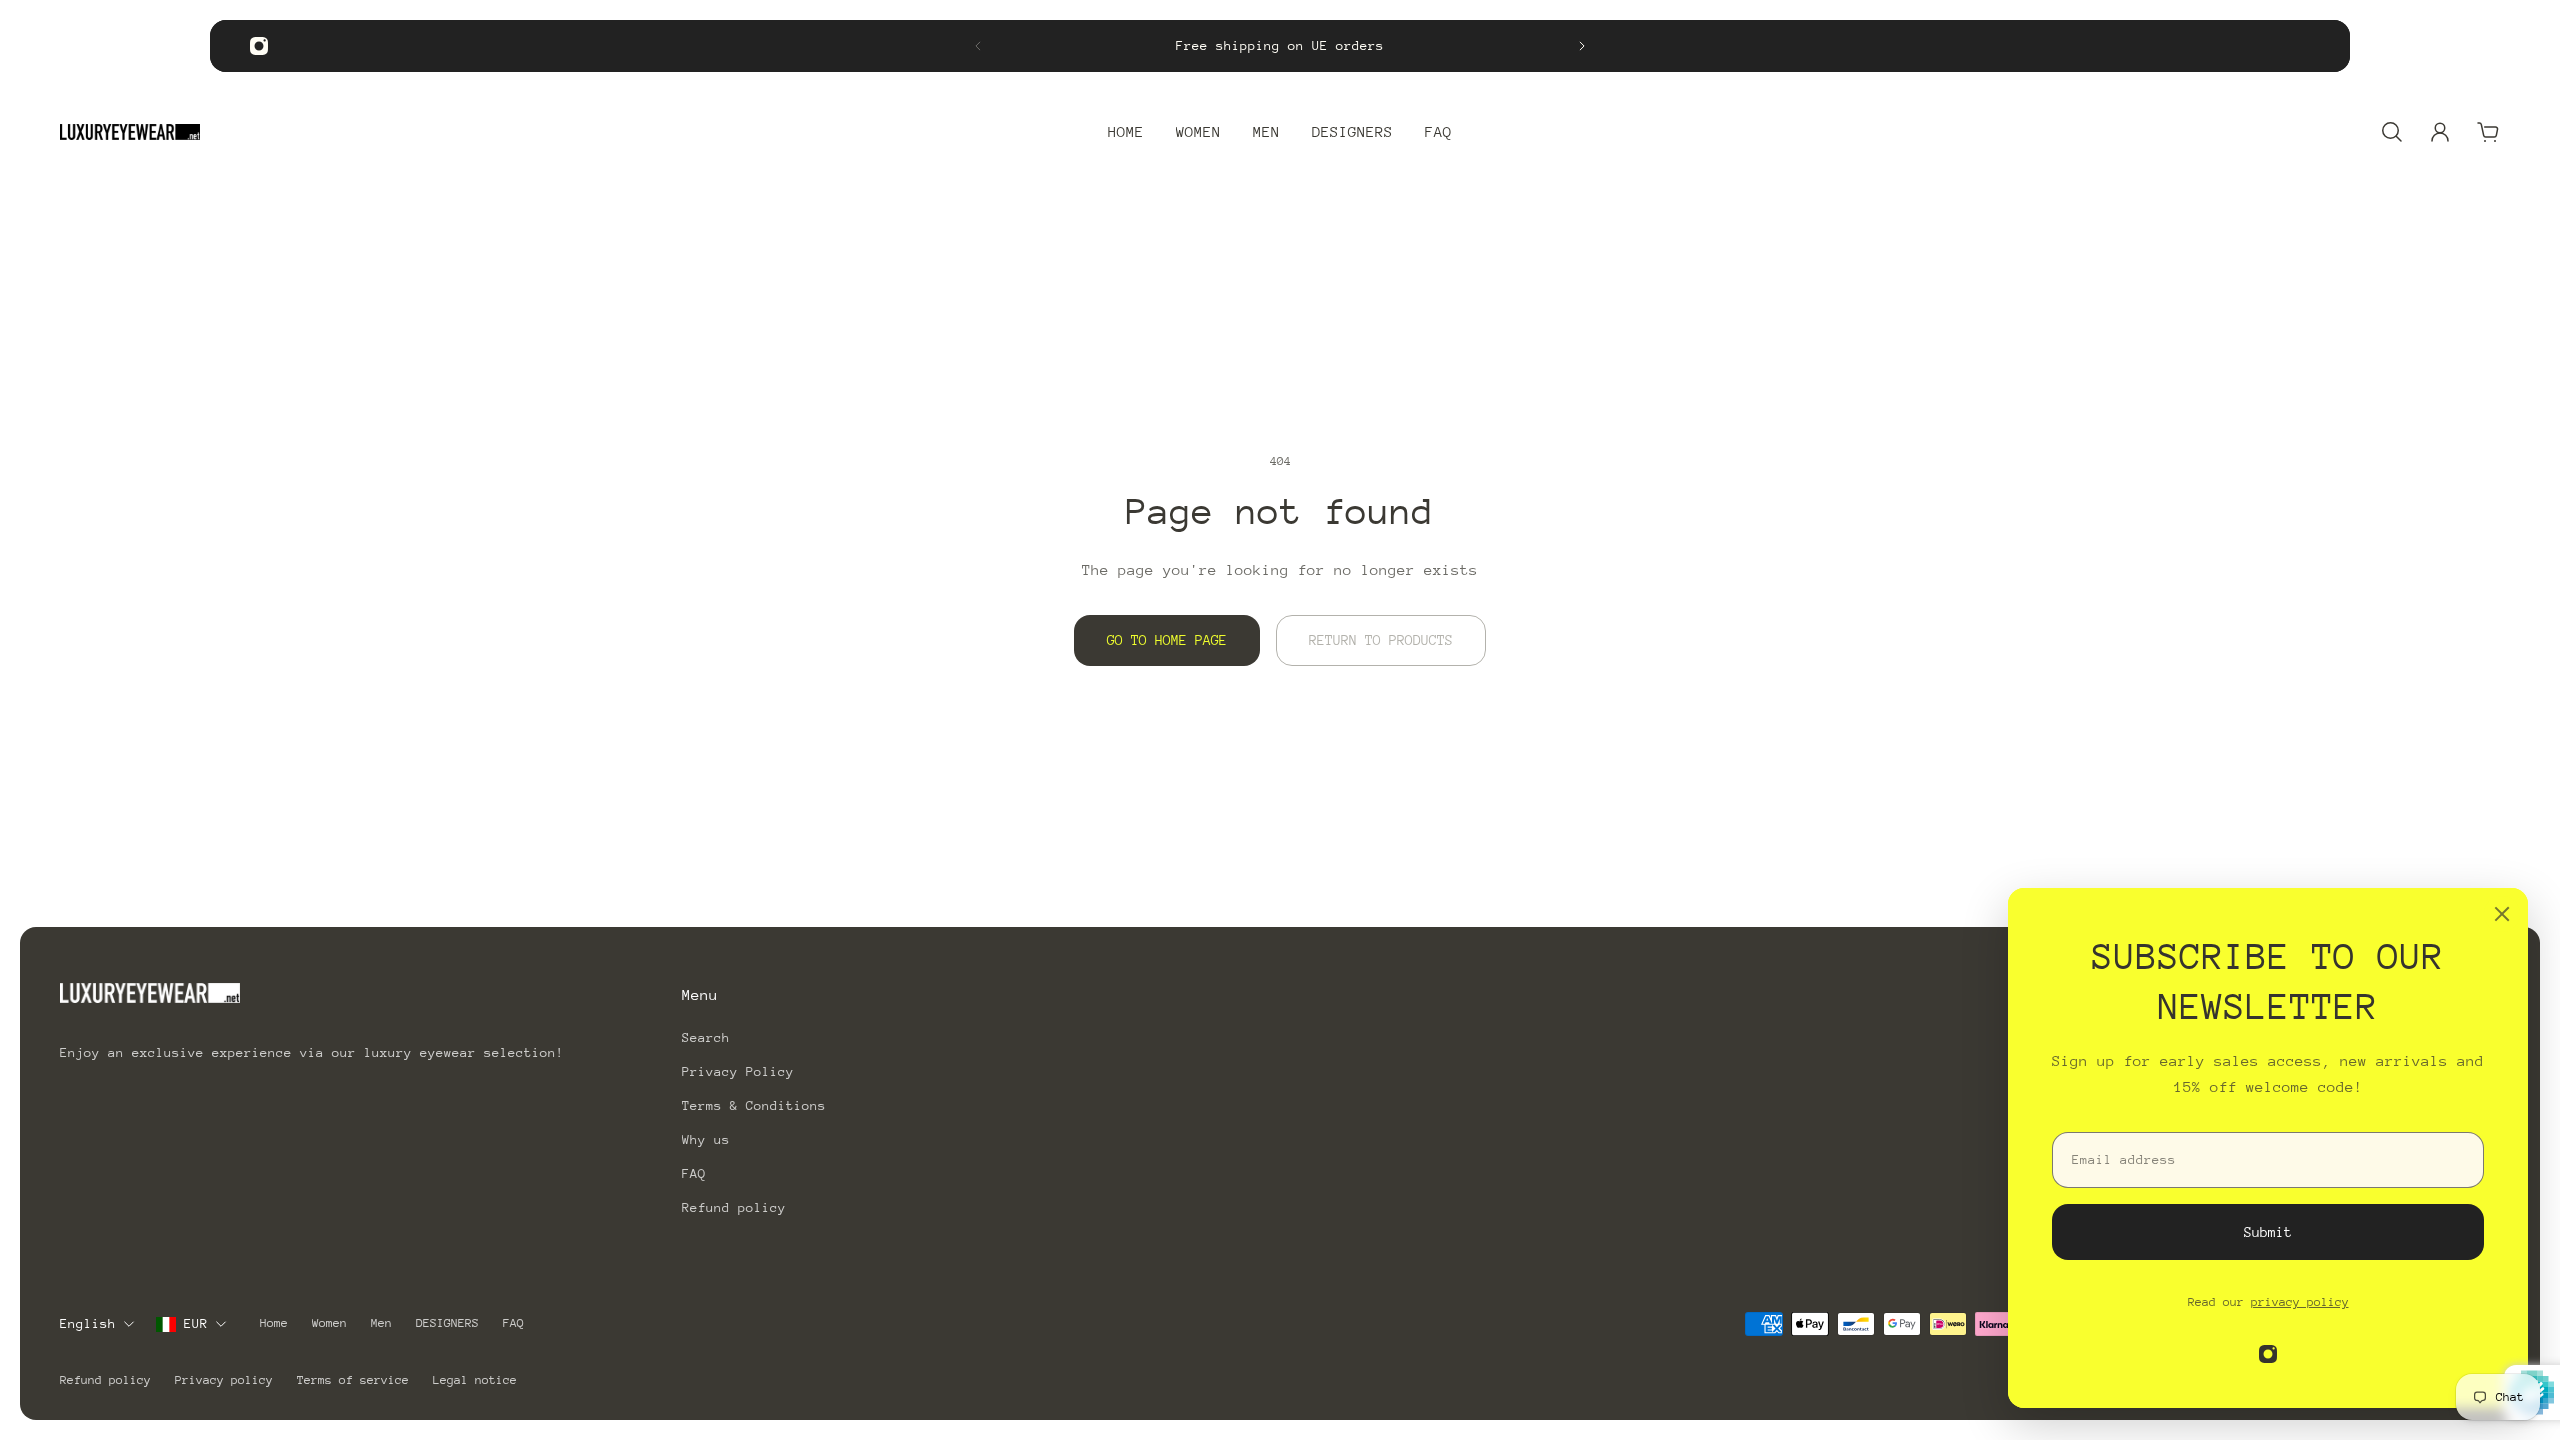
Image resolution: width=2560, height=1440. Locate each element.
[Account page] (2440, 132)
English (88, 1323)
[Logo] (130, 132)
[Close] (2502, 914)
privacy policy (2300, 1302)
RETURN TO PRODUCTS (1381, 640)
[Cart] (2488, 132)
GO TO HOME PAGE (1167, 640)
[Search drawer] (2392, 132)
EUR (196, 1323)
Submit (2268, 1232)
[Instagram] (259, 46)
